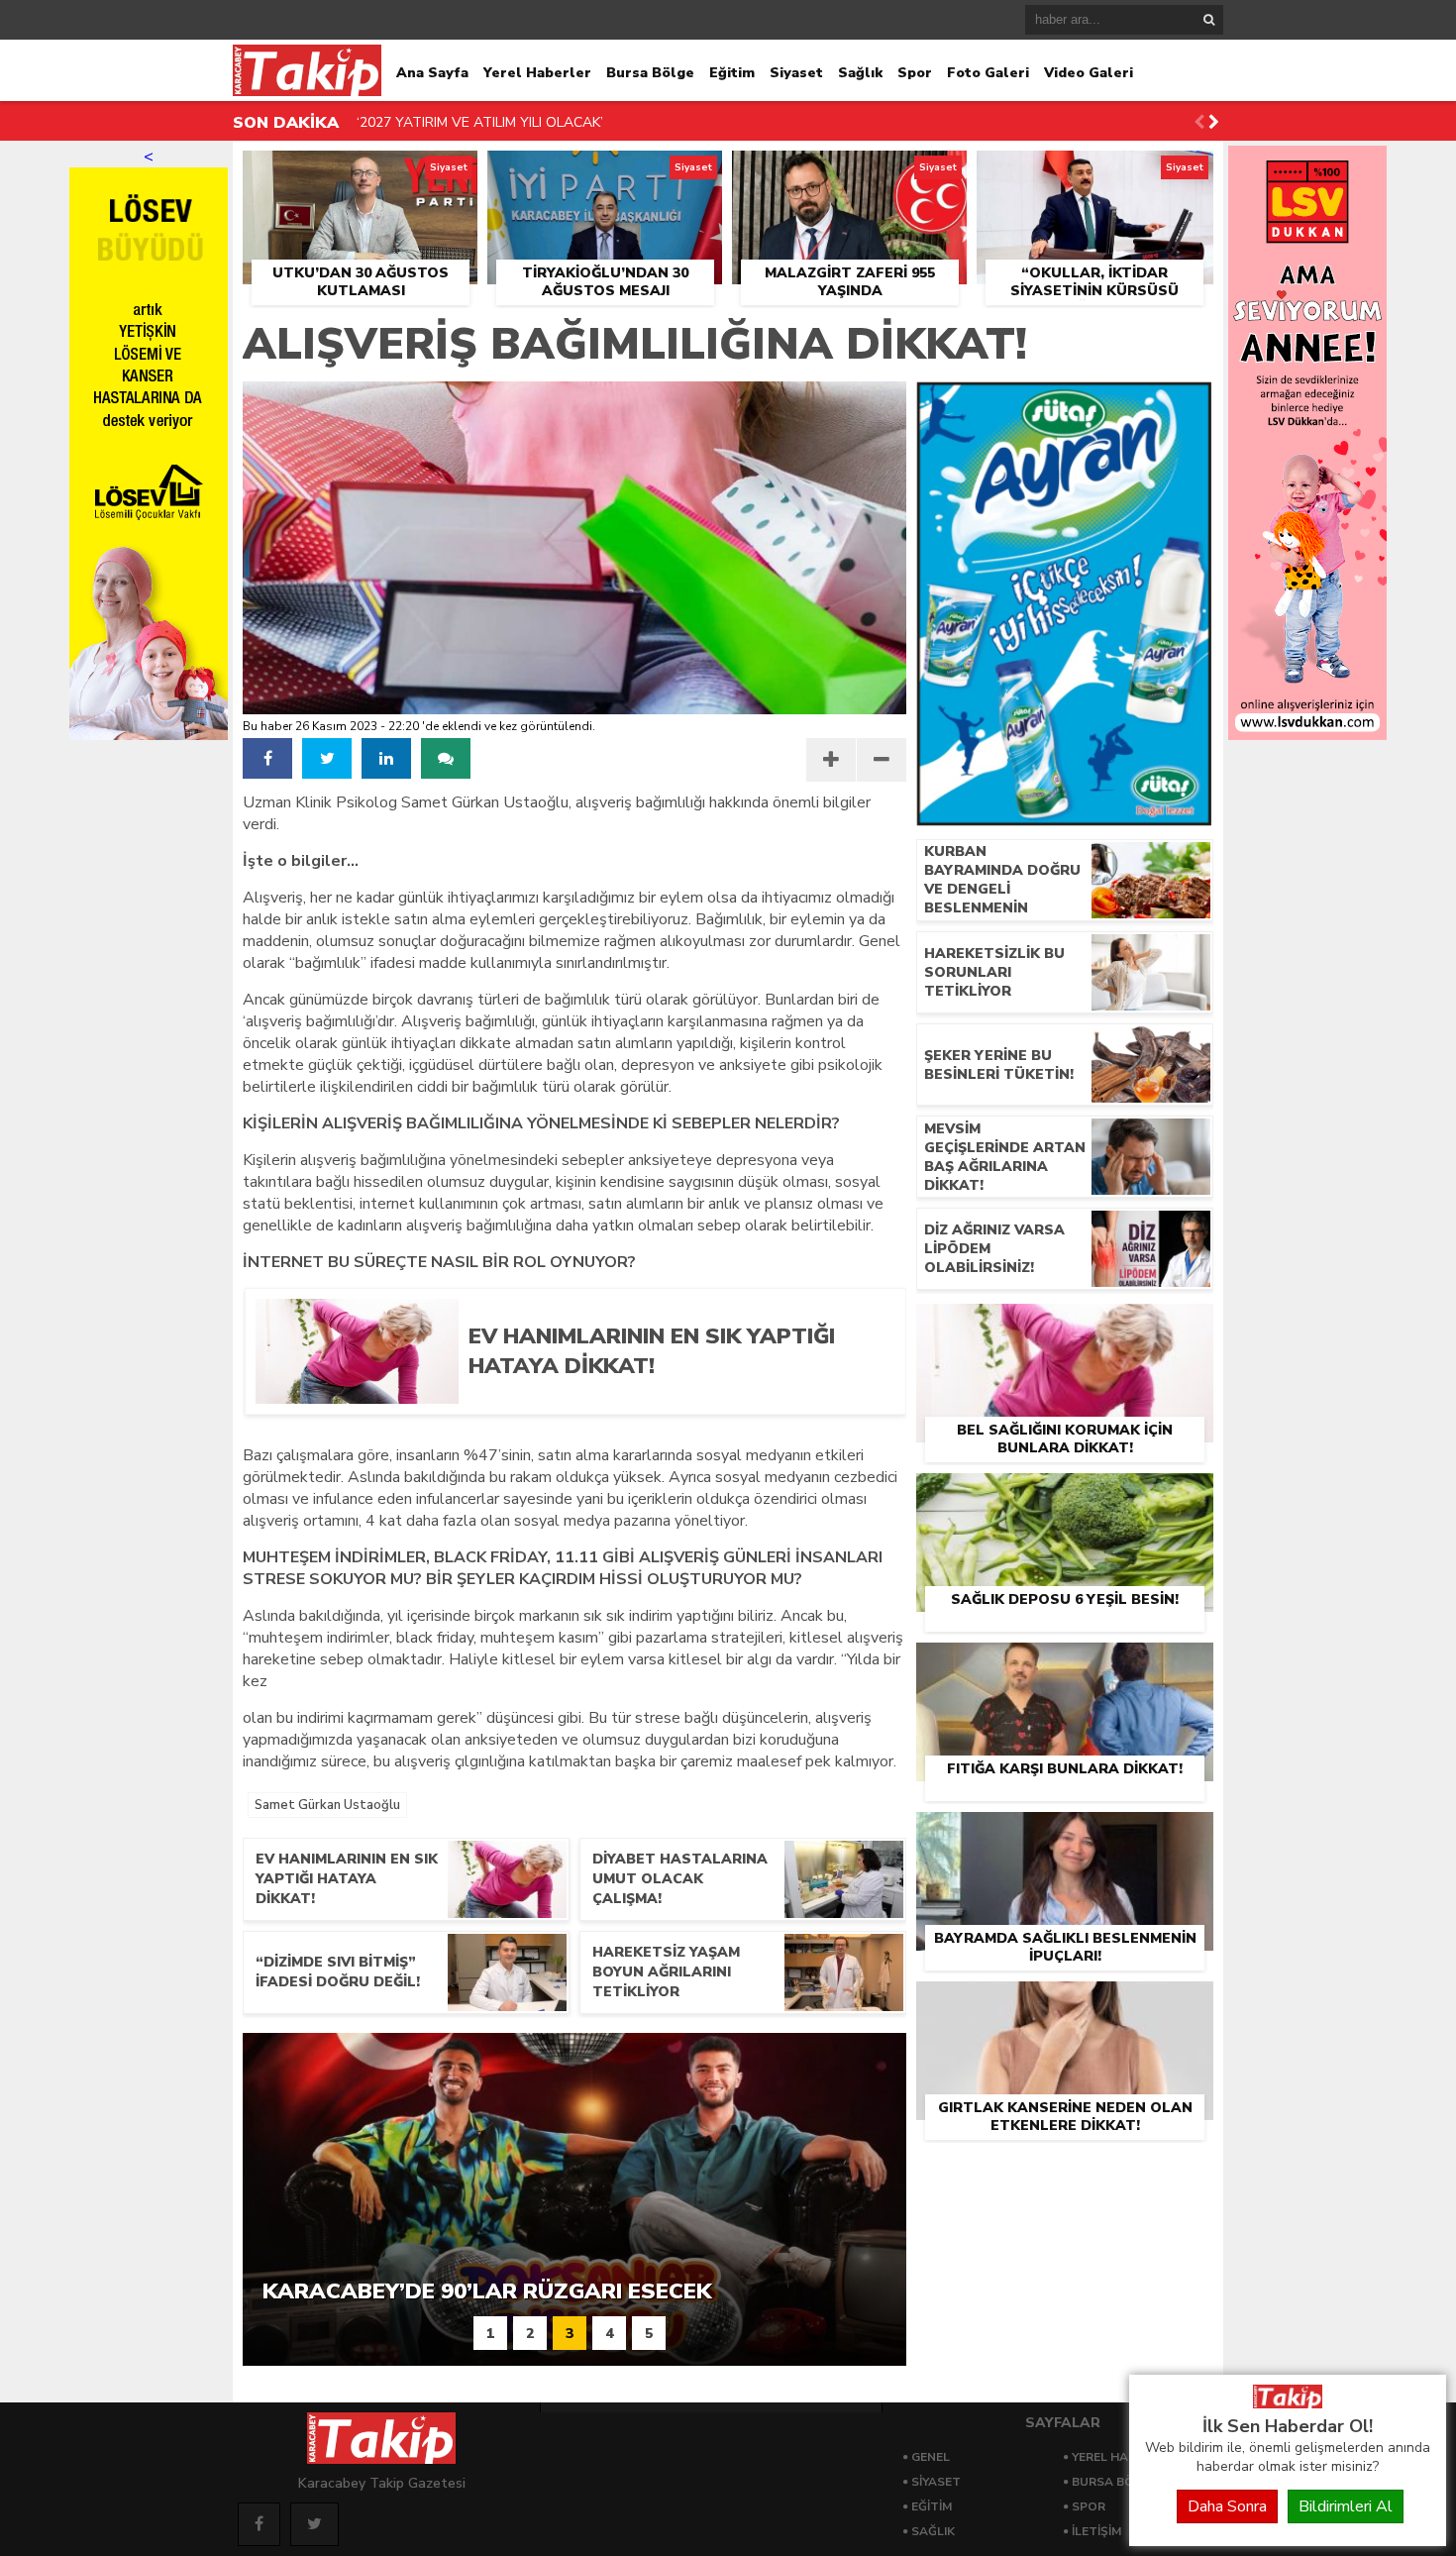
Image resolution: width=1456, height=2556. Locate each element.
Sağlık (860, 73)
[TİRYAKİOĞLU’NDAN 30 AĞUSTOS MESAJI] (605, 173)
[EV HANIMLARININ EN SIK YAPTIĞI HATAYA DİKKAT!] (672, 1397)
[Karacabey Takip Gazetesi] (1288, 2403)
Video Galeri (1089, 73)
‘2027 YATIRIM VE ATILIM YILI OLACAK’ (480, 122)
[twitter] (327, 758)
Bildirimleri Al (1346, 2506)
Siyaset (796, 73)
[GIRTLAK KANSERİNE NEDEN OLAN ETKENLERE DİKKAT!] (1065, 2004)
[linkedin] (386, 758)
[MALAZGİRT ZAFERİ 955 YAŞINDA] (849, 173)
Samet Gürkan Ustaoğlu (327, 1805)
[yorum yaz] (446, 758)
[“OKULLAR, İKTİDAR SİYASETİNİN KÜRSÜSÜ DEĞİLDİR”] (1095, 173)
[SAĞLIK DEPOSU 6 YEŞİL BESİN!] (1065, 1496)
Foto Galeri (988, 73)
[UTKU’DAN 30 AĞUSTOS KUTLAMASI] (360, 173)
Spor (915, 73)
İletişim (1096, 2531)
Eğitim (732, 73)
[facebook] (267, 758)
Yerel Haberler (537, 73)
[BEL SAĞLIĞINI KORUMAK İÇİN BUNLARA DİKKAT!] (1065, 1327)
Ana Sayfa (432, 73)
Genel (931, 2457)
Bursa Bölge (650, 73)
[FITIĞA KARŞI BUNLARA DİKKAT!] (1065, 1665)
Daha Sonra (1227, 2506)
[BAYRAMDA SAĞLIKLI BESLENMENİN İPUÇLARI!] (1065, 1835)
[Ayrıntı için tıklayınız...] (1307, 735)
